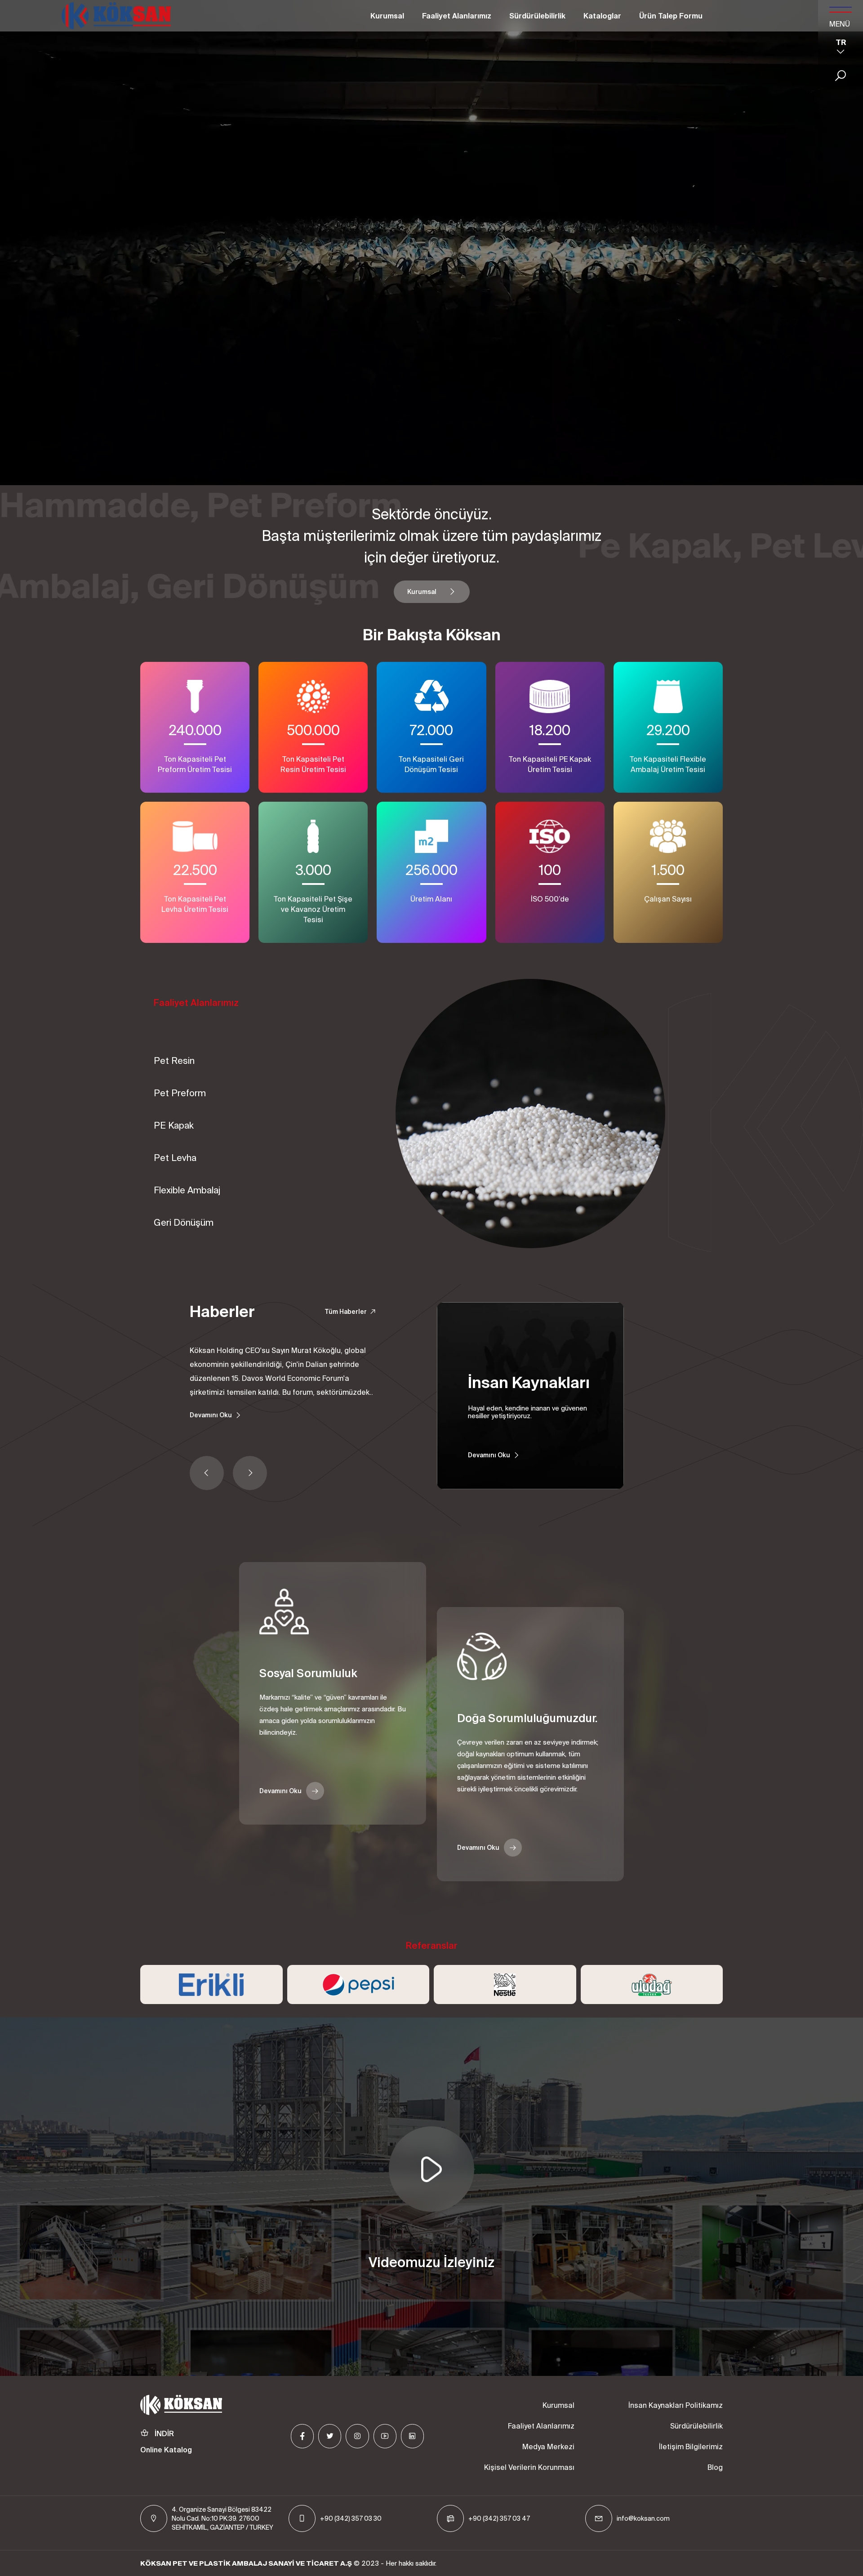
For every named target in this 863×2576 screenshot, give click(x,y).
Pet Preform (180, 1093)
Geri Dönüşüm (184, 1222)
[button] (207, 1473)
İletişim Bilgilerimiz (691, 2447)
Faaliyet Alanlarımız (457, 16)
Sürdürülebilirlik (537, 16)
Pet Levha (175, 1158)
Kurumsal (387, 16)
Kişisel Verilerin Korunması (529, 2467)
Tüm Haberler (346, 1312)
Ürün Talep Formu (671, 16)
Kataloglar (602, 16)
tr (841, 42)
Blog (715, 2467)
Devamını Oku (211, 1415)
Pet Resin (174, 1060)
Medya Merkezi (548, 2447)
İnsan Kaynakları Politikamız (676, 2405)
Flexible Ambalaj (187, 1190)
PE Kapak (174, 1125)
